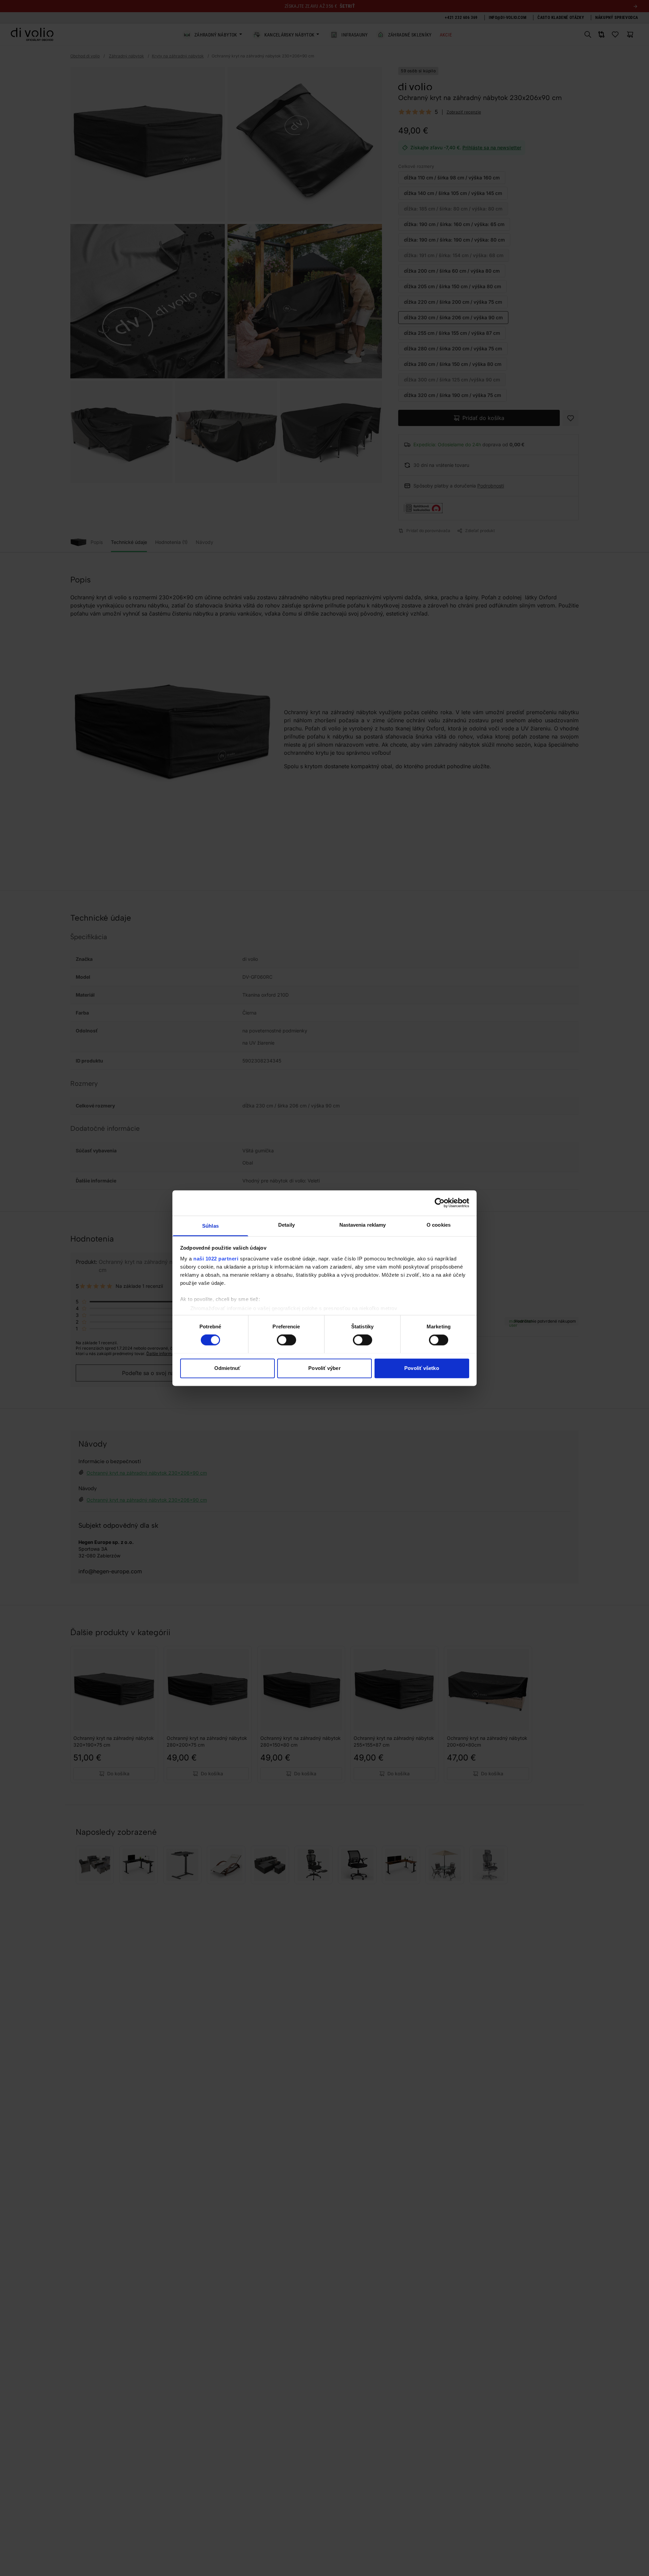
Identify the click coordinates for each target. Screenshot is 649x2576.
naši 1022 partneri (216, 1259)
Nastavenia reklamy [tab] (363, 1225)
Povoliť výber (324, 1368)
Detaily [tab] (286, 1225)
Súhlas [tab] (210, 1226)
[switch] (286, 1340)
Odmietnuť (227, 1368)
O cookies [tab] (439, 1225)
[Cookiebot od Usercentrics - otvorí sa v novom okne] (440, 1203)
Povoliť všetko (422, 1368)
